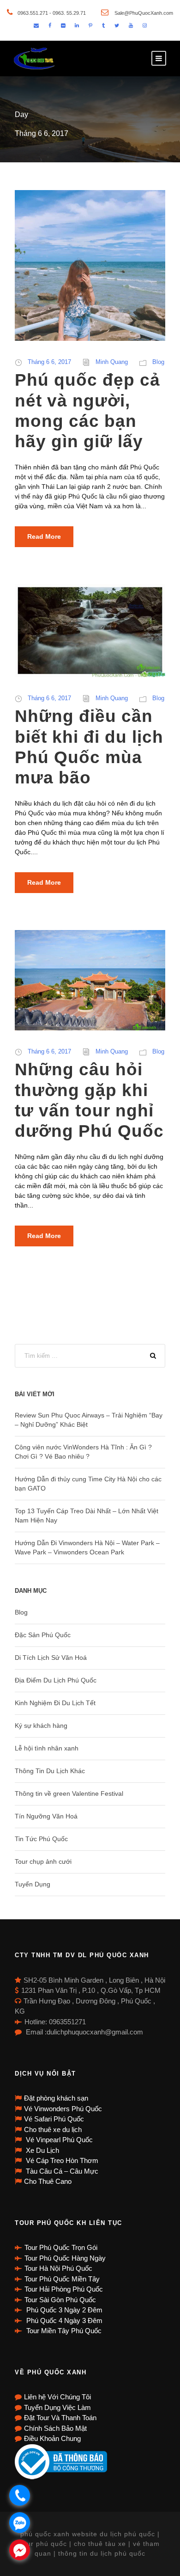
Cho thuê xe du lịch (53, 2129)
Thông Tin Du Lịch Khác (50, 1771)
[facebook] (50, 25)
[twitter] (117, 25)
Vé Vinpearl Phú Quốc (58, 2140)
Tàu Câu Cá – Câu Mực (61, 2171)
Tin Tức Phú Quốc (41, 1839)
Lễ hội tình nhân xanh (47, 1748)
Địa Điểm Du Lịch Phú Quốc (56, 1680)
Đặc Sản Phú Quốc (43, 1635)
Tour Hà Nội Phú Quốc (58, 2268)
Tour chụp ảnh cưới (43, 1861)
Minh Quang (112, 362)
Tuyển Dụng (33, 1884)
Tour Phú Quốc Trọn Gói (61, 2247)
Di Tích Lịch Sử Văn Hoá (51, 1658)
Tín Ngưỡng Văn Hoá (46, 1816)
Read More (44, 536)
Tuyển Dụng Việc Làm (57, 2407)
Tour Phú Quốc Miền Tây (62, 2279)
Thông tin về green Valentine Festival (69, 1793)
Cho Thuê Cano (48, 2181)
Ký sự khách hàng (41, 1726)
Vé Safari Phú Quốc (54, 2119)
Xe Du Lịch (42, 2150)
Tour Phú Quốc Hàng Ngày (65, 2258)
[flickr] (63, 25)
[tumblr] (103, 25)
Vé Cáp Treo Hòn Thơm (61, 2160)
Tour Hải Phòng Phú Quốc (64, 2289)
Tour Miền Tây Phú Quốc (63, 2331)
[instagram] (145, 25)
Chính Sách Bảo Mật (55, 2428)
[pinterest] (90, 25)
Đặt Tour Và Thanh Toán (60, 2418)
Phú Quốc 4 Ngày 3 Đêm (63, 2320)
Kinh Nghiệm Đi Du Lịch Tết (55, 1703)
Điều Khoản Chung (52, 2438)
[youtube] (131, 25)
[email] (36, 25)
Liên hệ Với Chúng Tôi (57, 2397)
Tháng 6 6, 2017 (49, 362)
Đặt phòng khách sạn (56, 2098)
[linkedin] (77, 25)
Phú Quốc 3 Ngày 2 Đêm (63, 2310)
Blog (158, 362)
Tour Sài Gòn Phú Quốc (60, 2300)
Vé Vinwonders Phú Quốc (63, 2109)
